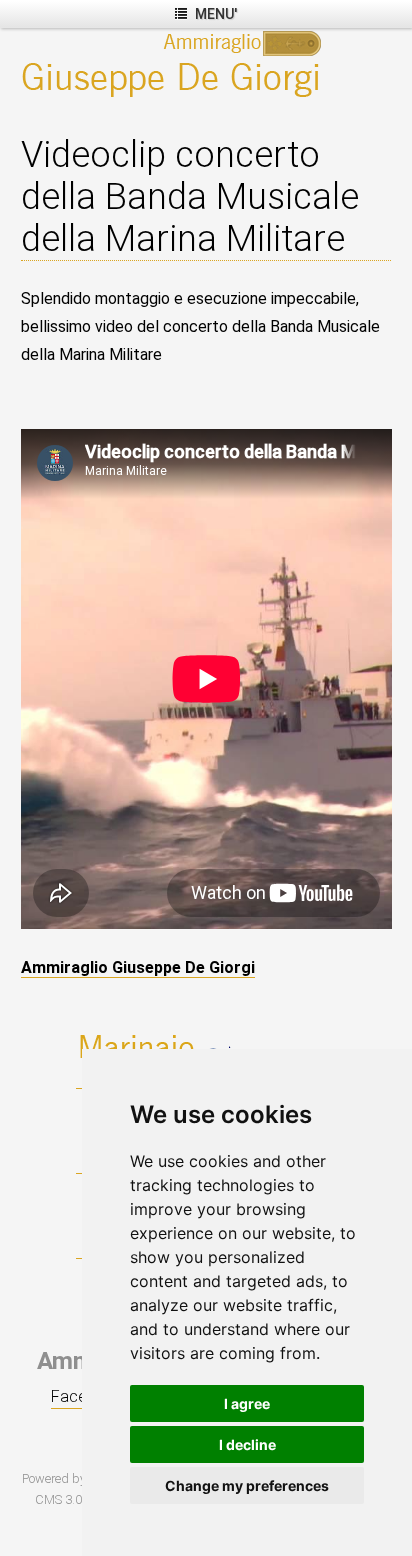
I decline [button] (247, 1444)
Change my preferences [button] (247, 1485)
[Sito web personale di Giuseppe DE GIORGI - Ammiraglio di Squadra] (175, 62)
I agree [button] (247, 1403)
